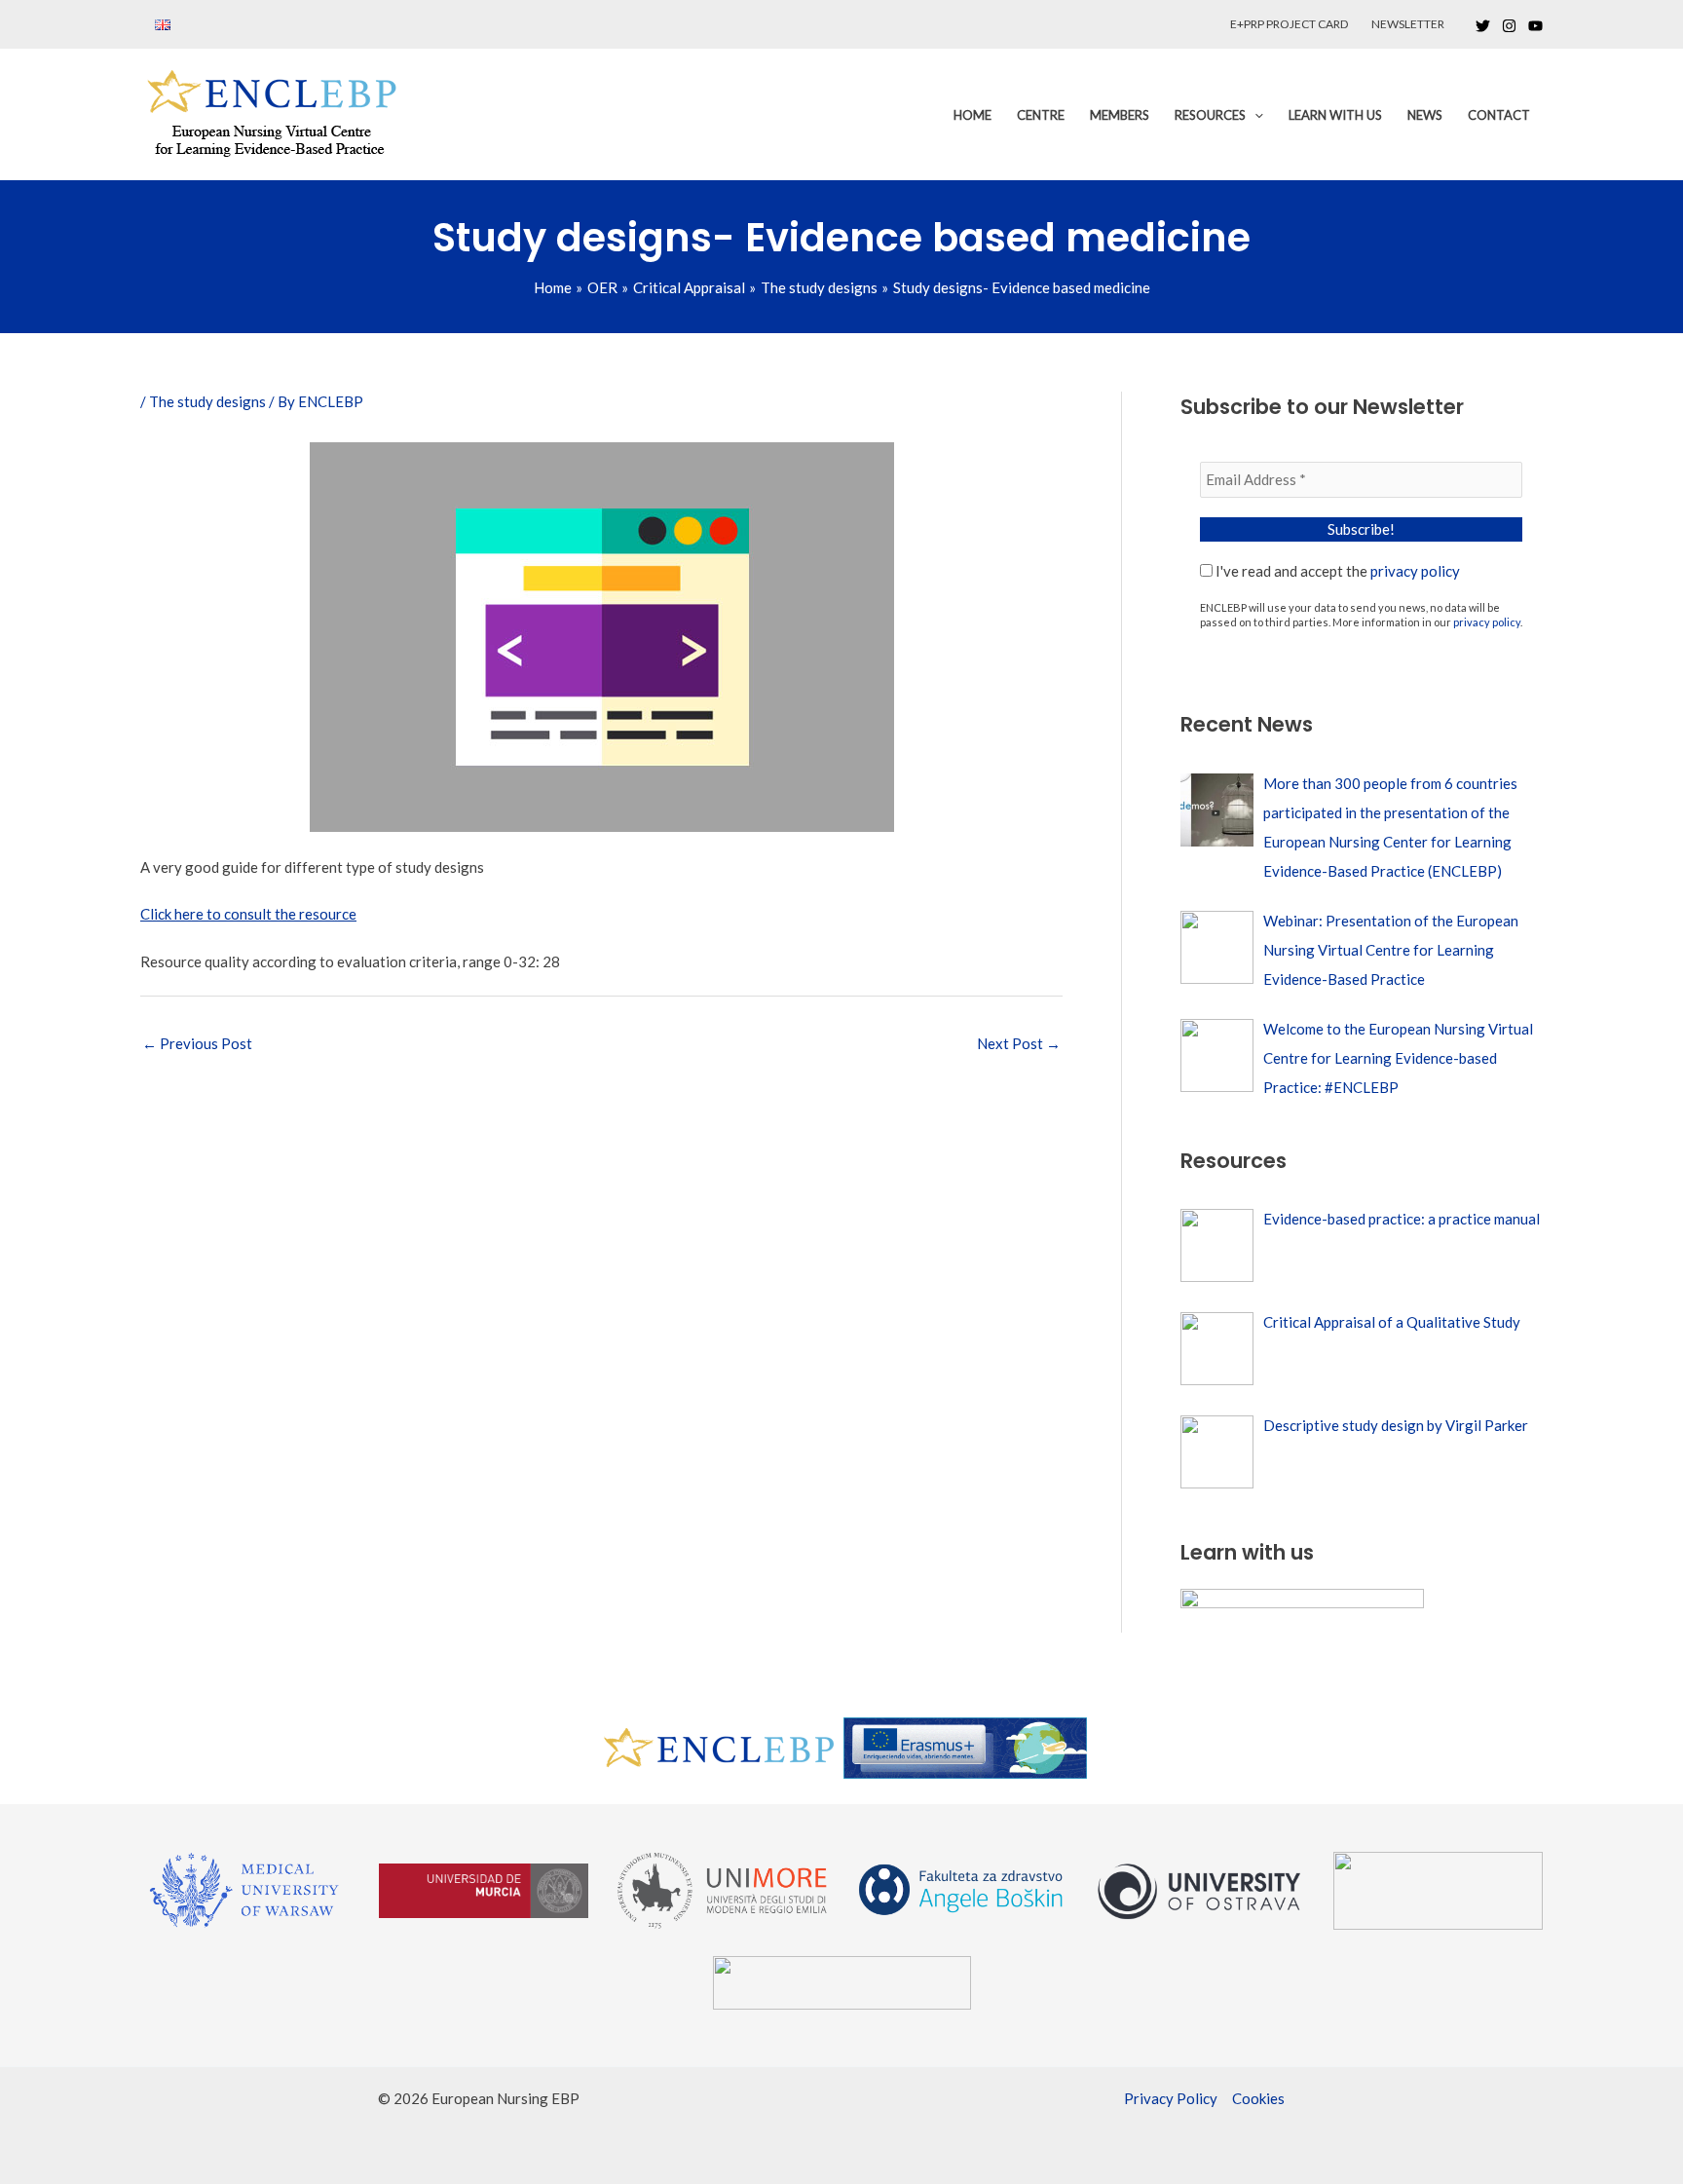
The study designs (207, 401)
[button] (1254, 115)
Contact (1499, 115)
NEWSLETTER (1408, 24)
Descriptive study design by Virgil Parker (1396, 1425)
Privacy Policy (1171, 2098)
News (1425, 115)
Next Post (1019, 1043)
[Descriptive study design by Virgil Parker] (1217, 1452)
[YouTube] (1535, 26)
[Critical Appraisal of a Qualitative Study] (1217, 1349)
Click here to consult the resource (248, 914)
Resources (1210, 115)
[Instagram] (1509, 26)
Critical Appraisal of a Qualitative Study (1392, 1322)
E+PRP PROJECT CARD (1289, 24)
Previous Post (197, 1043)
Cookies (1258, 2098)
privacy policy (1415, 571)
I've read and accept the (1336, 571)
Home (972, 115)
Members (1120, 115)
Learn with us (1335, 115)
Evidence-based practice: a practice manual (1402, 1219)
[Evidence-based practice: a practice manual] (1217, 1245)
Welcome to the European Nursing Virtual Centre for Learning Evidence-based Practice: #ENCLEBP (1398, 1058)
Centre (1041, 115)
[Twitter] (1483, 26)
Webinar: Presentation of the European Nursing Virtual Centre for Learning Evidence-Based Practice (1391, 950)
